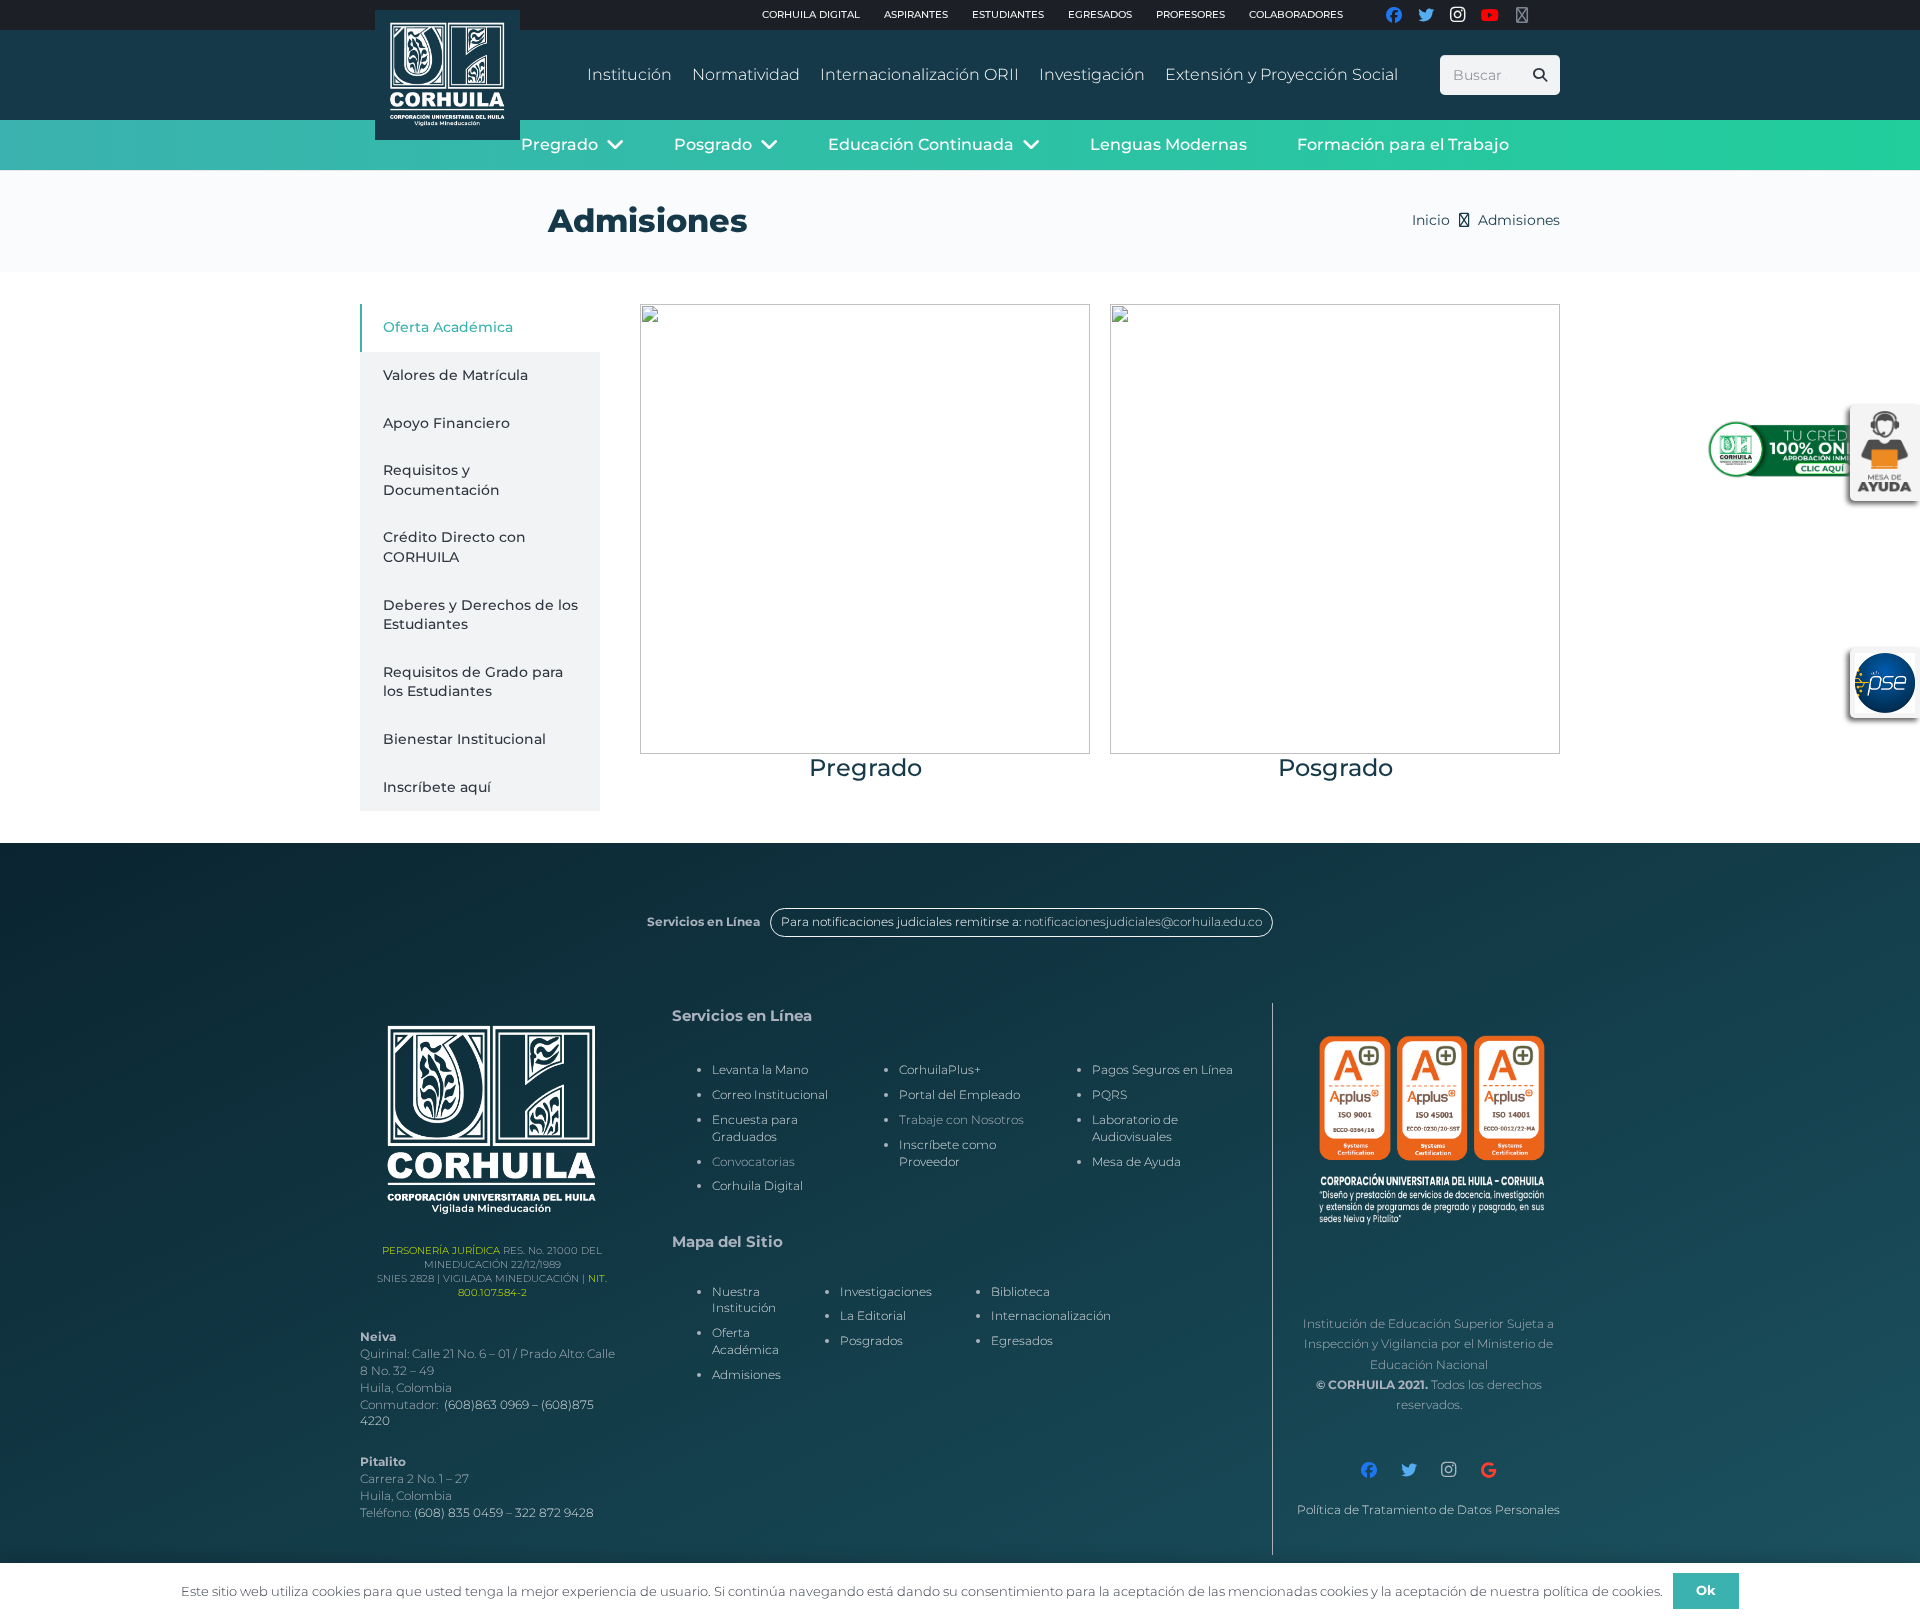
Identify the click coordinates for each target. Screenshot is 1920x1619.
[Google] (1489, 1470)
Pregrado (865, 767)
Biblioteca (1020, 1291)
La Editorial (873, 1315)
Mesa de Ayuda (1136, 1161)
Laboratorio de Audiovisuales (1135, 1128)
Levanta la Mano (760, 1069)
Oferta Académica (745, 1341)
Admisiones (746, 1374)
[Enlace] (447, 75)
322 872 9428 (554, 1512)
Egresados (1022, 1340)
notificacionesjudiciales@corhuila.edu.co (1143, 921)
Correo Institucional (770, 1094)
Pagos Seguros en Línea (1162, 1069)
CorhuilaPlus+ (940, 1069)
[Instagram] (1449, 1470)
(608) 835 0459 (458, 1512)
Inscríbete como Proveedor (947, 1153)
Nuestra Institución (744, 1300)
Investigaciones (886, 1291)
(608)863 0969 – (492, 1404)
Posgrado (1335, 767)
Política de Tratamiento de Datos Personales (1428, 1509)
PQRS (1109, 1094)
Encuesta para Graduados (755, 1128)
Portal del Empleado (959, 1094)
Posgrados (871, 1340)
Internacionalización (1051, 1315)
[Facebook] (1369, 1470)
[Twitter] (1409, 1470)
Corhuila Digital (757, 1185)
